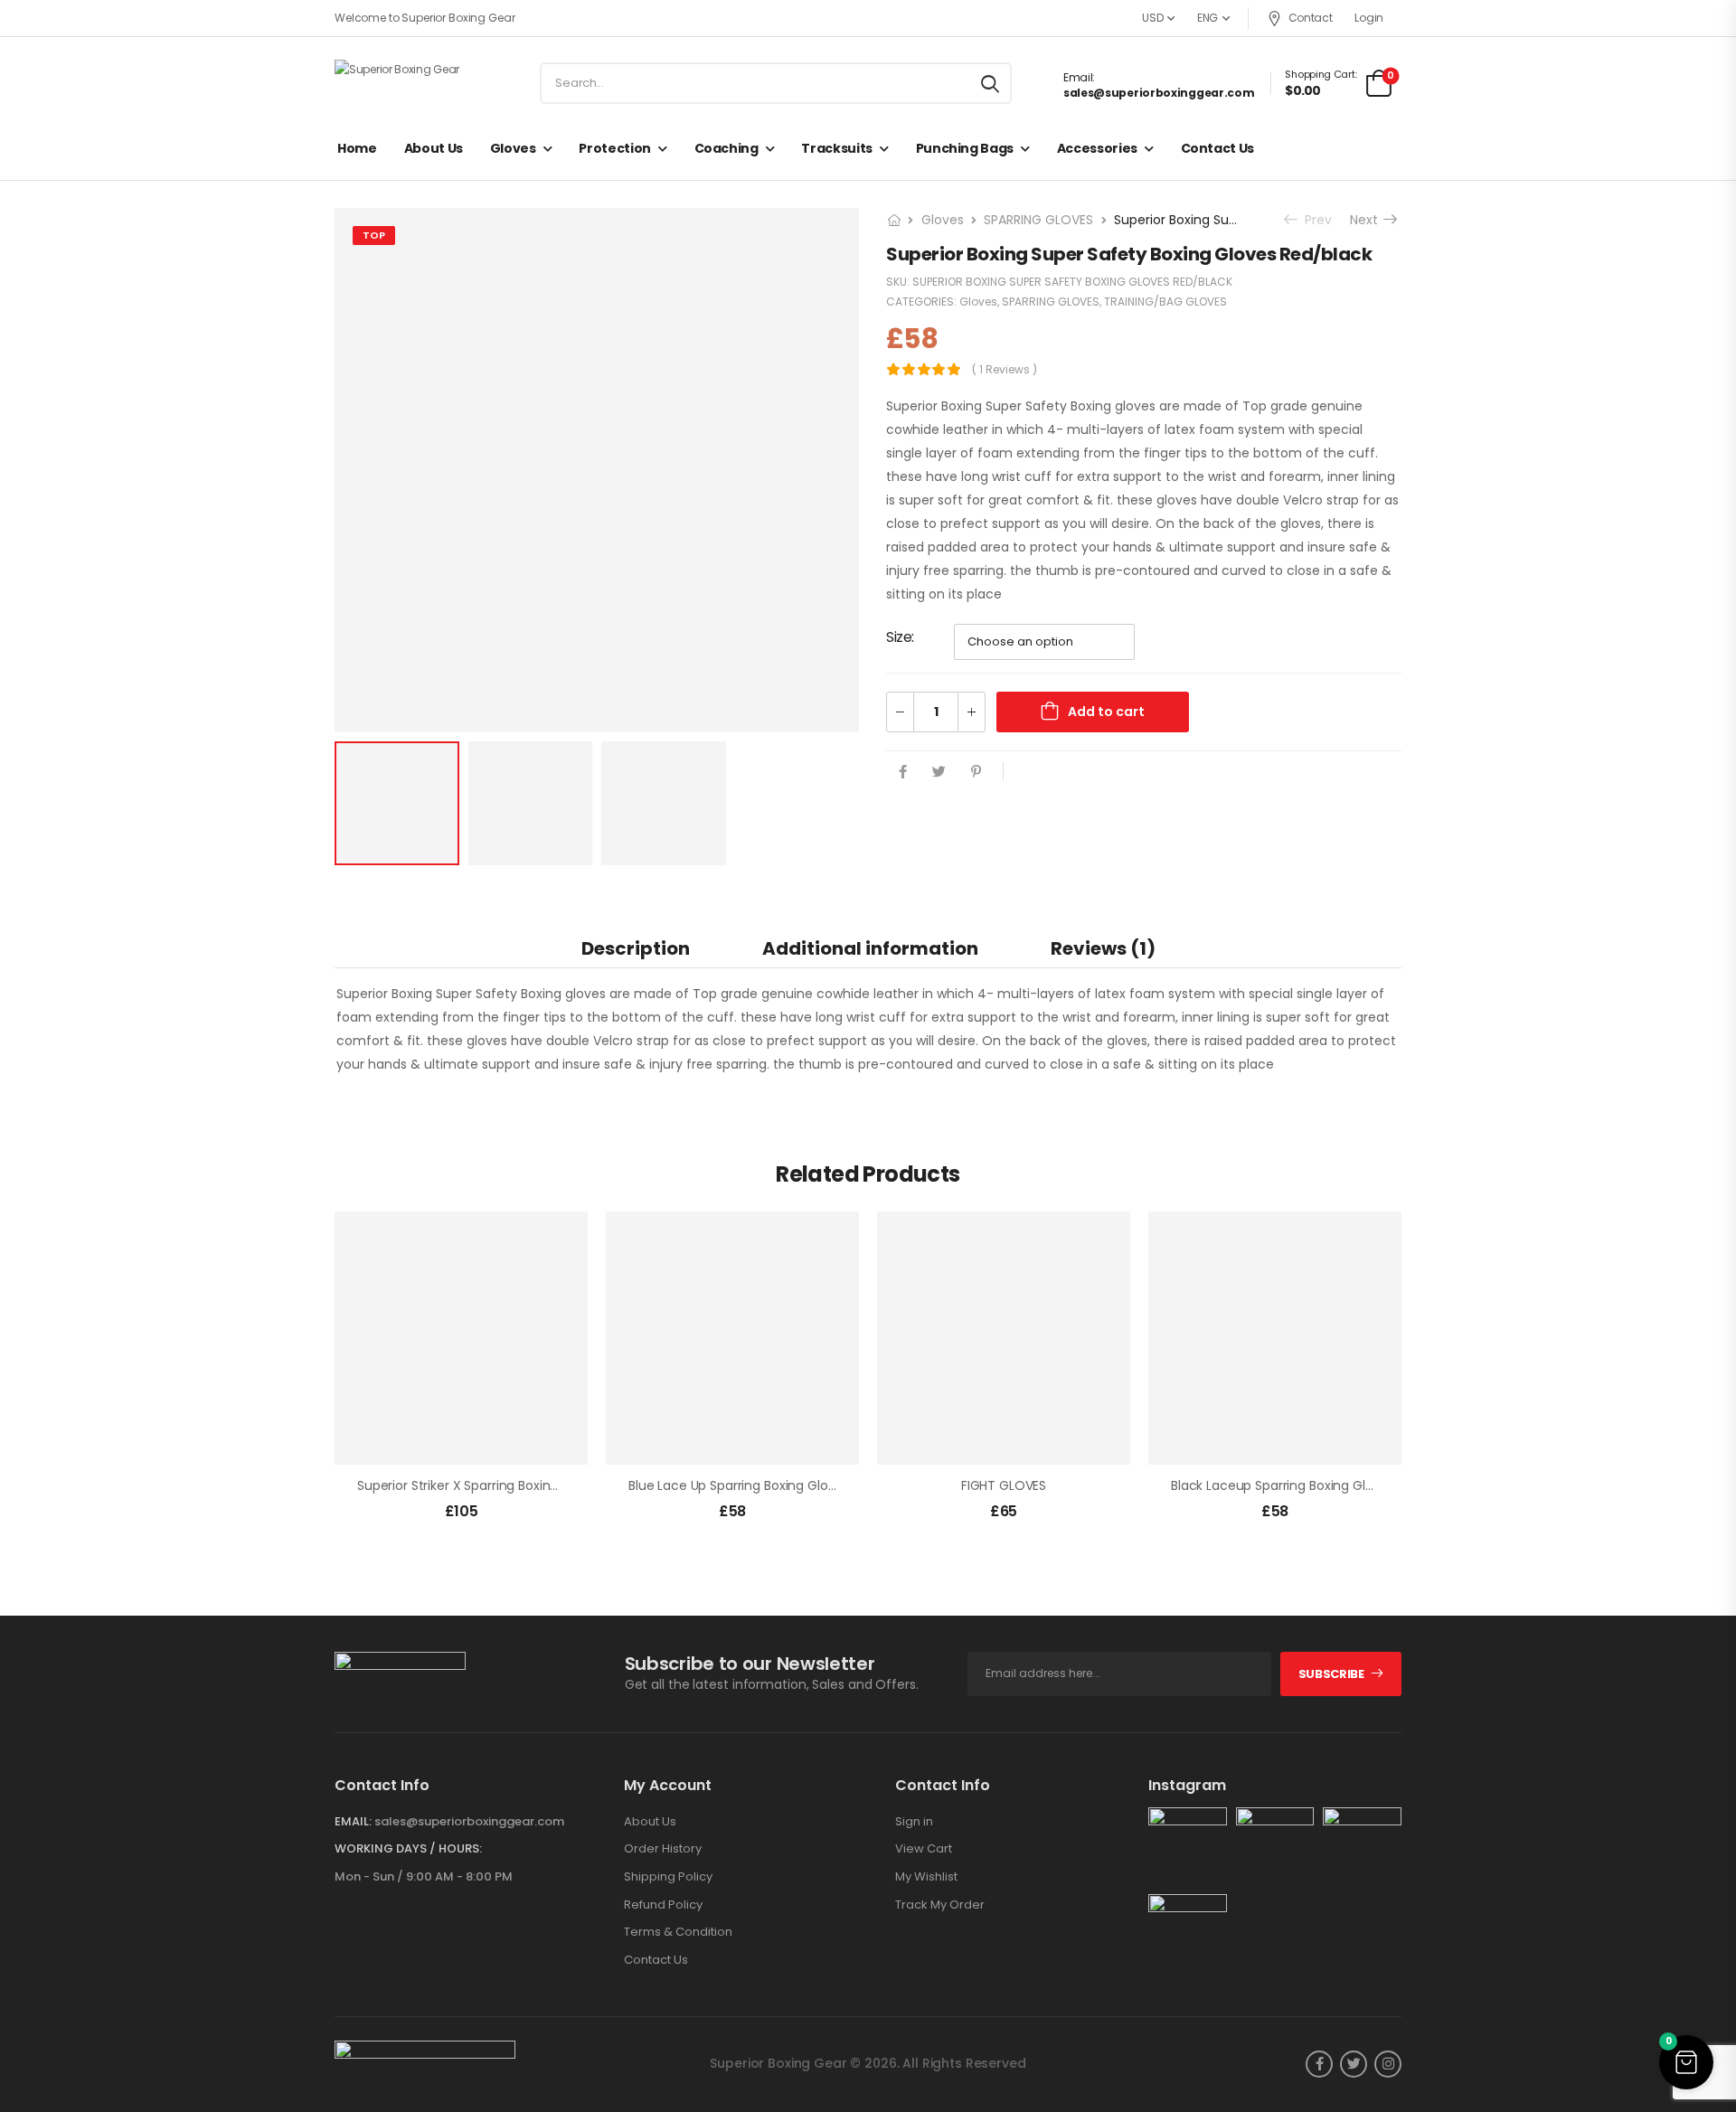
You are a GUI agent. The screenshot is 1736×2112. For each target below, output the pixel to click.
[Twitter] (939, 772)
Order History (663, 1849)
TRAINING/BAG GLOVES (1165, 302)
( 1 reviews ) (1005, 369)
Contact (1311, 18)
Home (357, 148)
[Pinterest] (976, 772)
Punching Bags (965, 148)
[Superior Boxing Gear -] (404, 83)
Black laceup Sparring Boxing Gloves (1283, 1485)
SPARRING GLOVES (1038, 220)
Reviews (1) (1103, 948)
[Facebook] (903, 772)
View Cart (924, 1849)
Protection (615, 148)
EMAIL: (353, 1821)
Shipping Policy (668, 1877)
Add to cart (1106, 712)
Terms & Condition (678, 1932)
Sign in (914, 1822)
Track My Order (940, 1905)
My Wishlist (926, 1877)
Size (899, 637)
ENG (1208, 18)
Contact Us (1218, 148)
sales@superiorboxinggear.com (1159, 93)
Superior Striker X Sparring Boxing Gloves (480, 1485)
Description (636, 948)
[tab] (636, 948)
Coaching (726, 148)
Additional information (870, 948)
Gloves (513, 148)
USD (1152, 18)
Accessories (1097, 148)
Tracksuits (837, 148)
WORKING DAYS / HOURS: (408, 1849)
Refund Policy (663, 1905)
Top (374, 235)
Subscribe (1331, 1674)
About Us (434, 148)
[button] (1686, 2062)
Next (1368, 220)
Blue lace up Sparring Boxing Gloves (739, 1485)
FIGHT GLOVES (1004, 1485)
